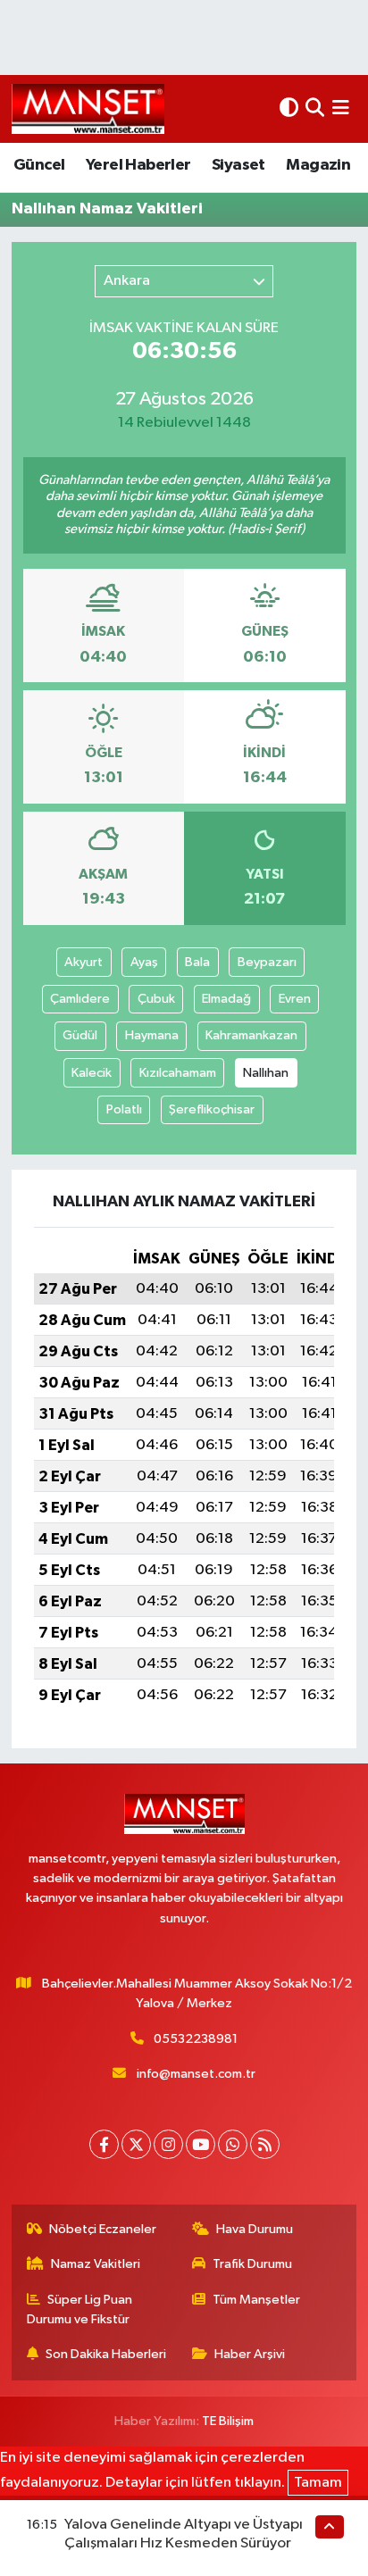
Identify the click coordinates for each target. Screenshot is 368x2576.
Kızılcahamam (178, 1073)
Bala (197, 962)
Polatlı (124, 1109)
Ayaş (144, 962)
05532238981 (196, 2039)
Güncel (39, 165)
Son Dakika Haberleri (106, 2354)
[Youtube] (201, 2144)
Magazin (318, 165)
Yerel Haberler (138, 165)
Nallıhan (266, 1073)
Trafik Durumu (252, 2264)
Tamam (318, 2483)
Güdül (80, 1035)
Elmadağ (226, 999)
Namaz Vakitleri (96, 2264)
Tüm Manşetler (256, 2300)
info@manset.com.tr (196, 2074)
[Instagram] (168, 2144)
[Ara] (315, 108)
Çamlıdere (80, 999)
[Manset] (88, 108)
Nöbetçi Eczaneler (103, 2229)
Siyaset (238, 165)
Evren (295, 999)
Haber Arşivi (250, 2354)
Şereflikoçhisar (212, 1109)
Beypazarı (267, 962)
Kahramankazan (251, 1035)
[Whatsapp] (233, 2144)
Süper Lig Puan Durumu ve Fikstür (80, 2309)
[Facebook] (104, 2144)
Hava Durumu (255, 2229)
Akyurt (84, 962)
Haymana (152, 1035)
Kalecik (92, 1073)
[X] (136, 2144)
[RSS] (265, 2144)
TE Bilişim (228, 2421)
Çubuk (156, 999)
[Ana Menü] (341, 108)
